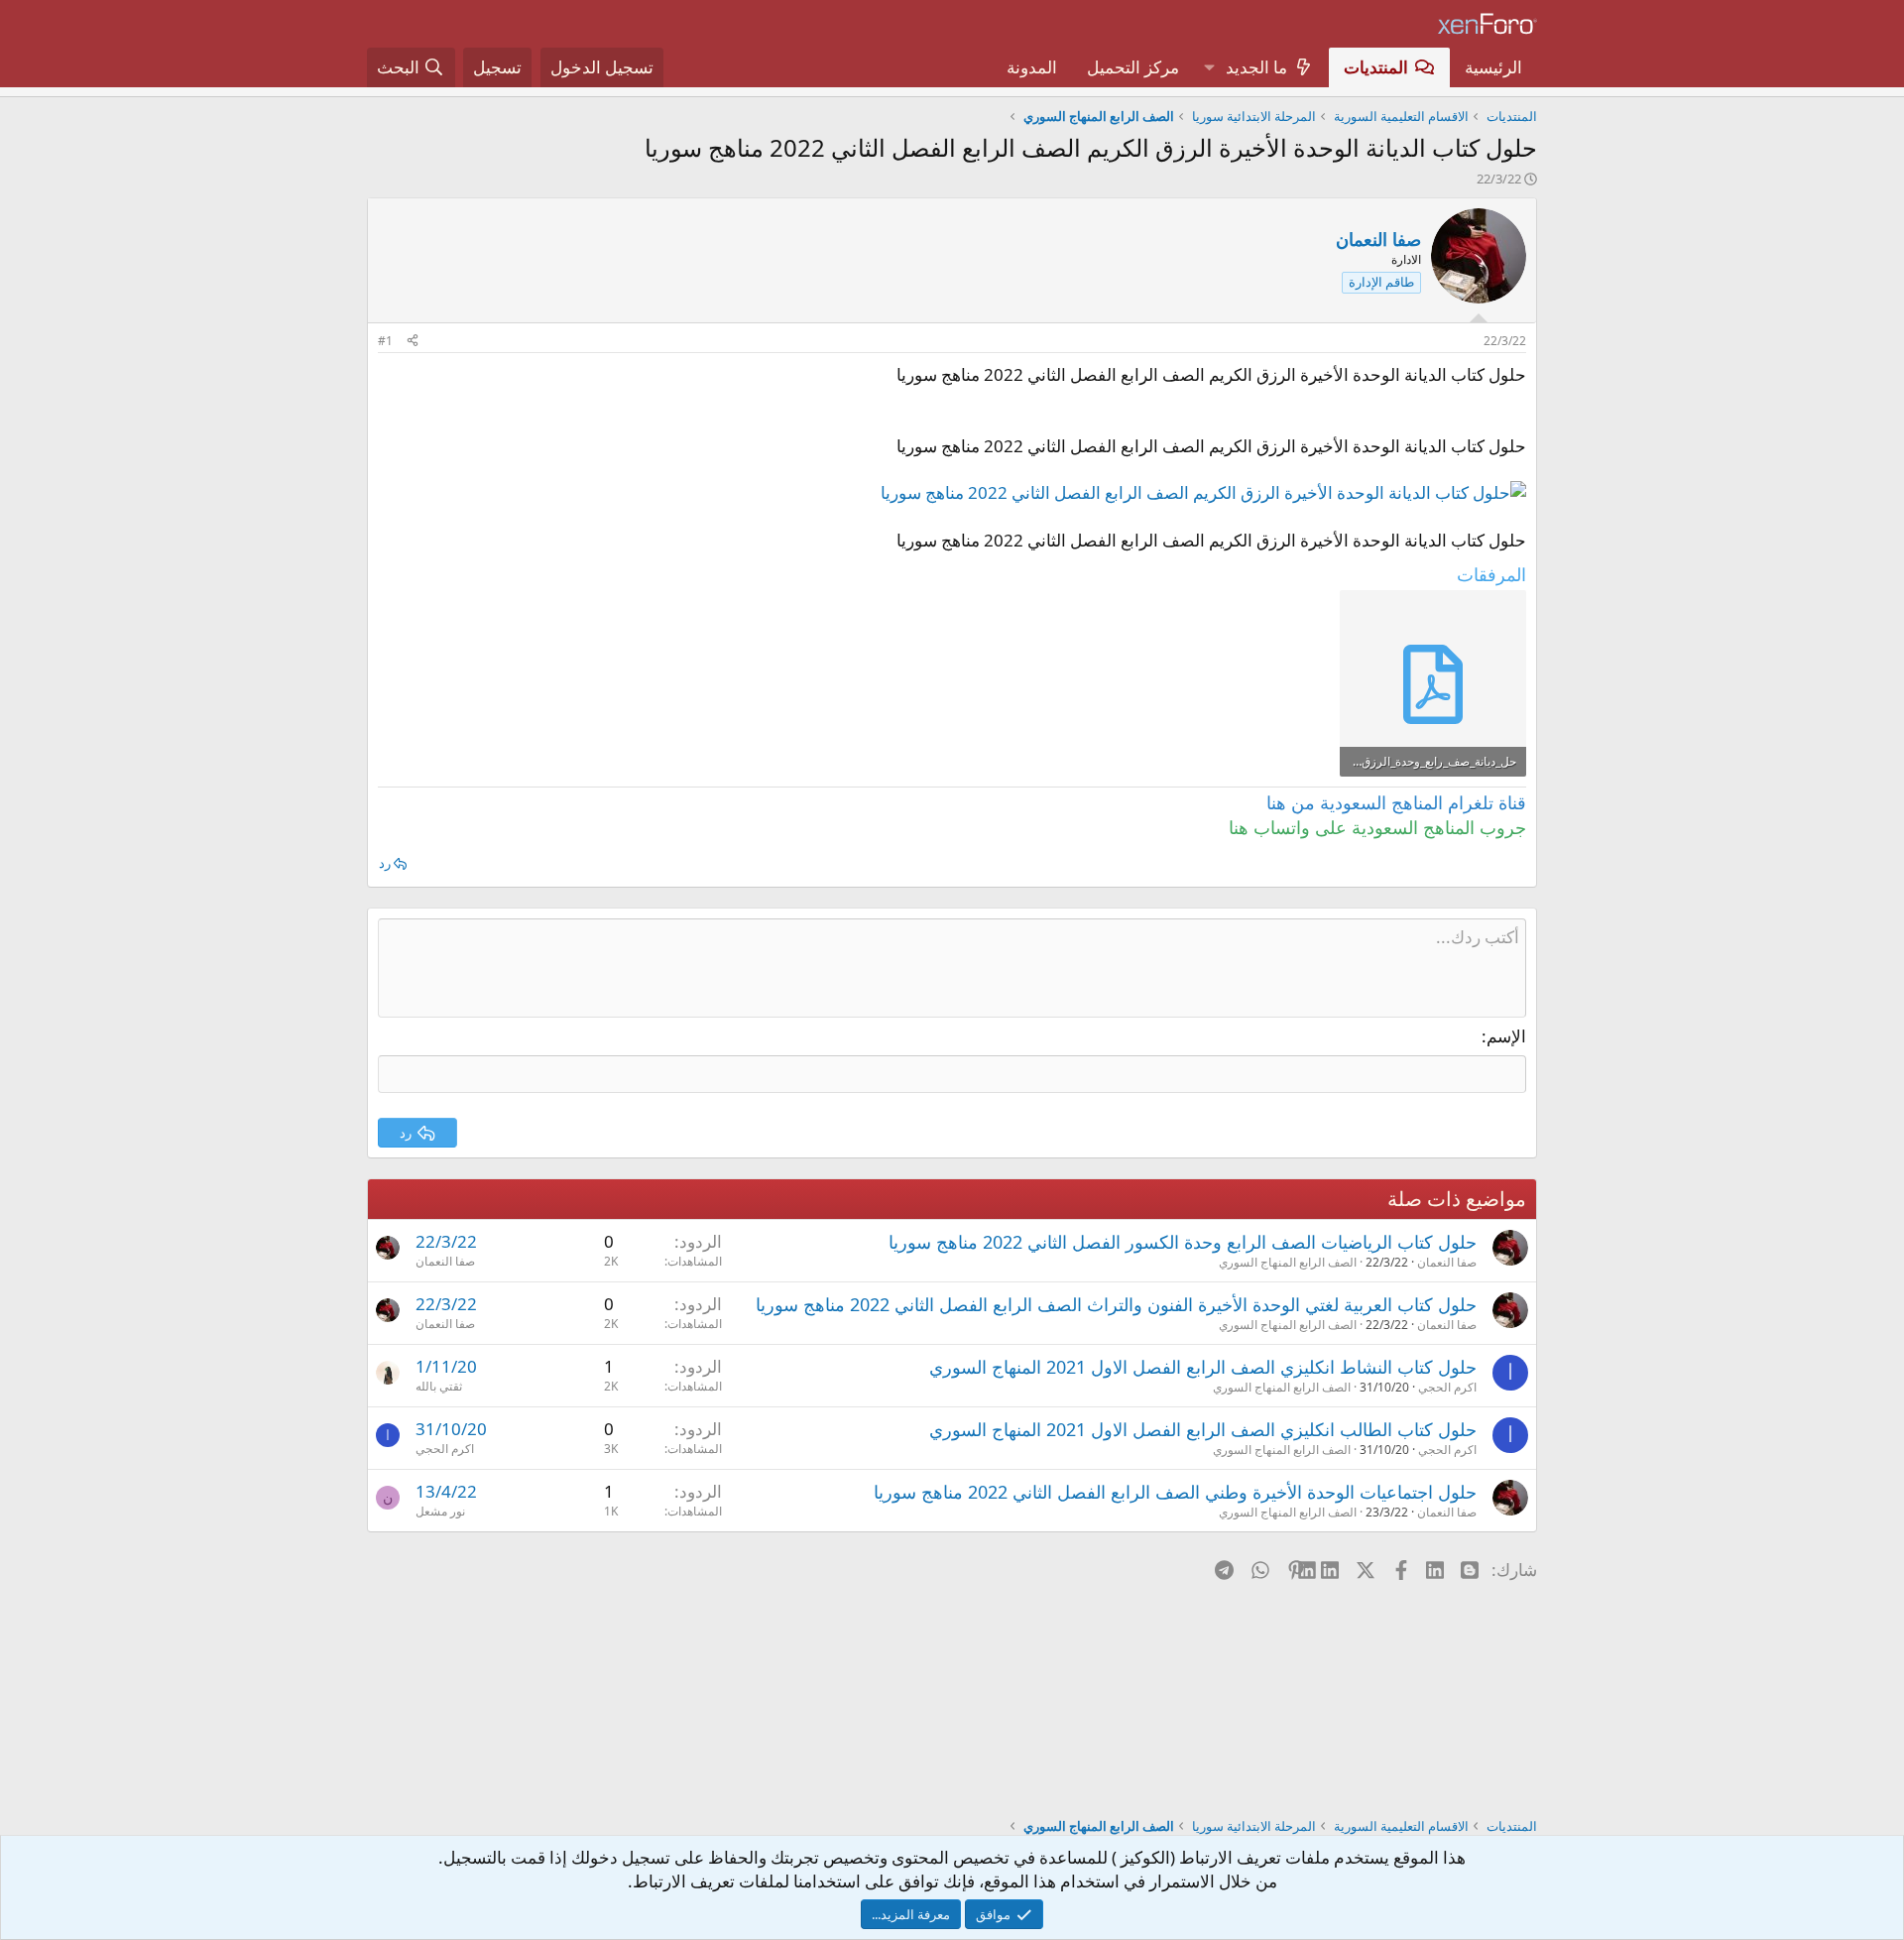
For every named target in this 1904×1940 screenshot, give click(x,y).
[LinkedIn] (1331, 1569)
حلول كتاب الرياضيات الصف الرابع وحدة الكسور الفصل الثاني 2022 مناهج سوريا (1183, 1242)
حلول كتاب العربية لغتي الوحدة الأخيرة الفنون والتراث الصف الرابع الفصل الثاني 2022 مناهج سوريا (1116, 1304)
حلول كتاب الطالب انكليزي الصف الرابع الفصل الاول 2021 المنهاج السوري (1203, 1429)
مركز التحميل (1133, 67)
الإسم (1506, 1036)
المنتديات (1376, 67)
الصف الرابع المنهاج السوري (1288, 1262)
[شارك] (413, 342)
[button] (1209, 67)
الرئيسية (1493, 67)
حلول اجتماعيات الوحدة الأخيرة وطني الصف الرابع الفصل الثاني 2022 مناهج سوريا (1175, 1492)
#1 (385, 341)
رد (385, 863)
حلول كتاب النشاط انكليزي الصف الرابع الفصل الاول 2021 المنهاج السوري (1203, 1367)
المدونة (1032, 67)
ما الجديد (1256, 67)
